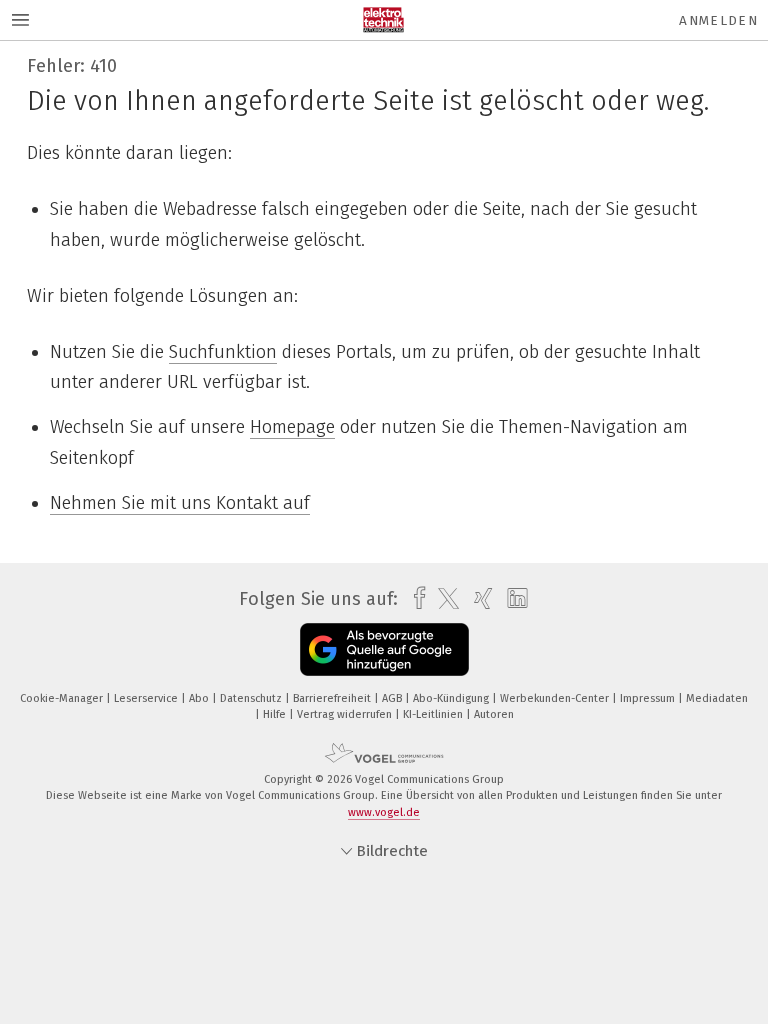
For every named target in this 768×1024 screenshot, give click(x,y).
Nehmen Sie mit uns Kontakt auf (180, 503)
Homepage (292, 427)
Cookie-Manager (63, 698)
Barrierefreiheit (333, 698)
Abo (200, 698)
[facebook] (414, 598)
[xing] (478, 598)
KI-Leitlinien (434, 714)
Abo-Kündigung (452, 698)
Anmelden (718, 20)
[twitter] (443, 599)
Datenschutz (252, 698)
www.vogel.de (384, 812)
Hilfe (276, 714)
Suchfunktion (223, 352)
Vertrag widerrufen (346, 714)
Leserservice (147, 698)
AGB (393, 698)
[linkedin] (512, 599)
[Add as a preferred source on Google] (384, 649)
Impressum (649, 698)
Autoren (494, 714)
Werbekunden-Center (556, 698)
